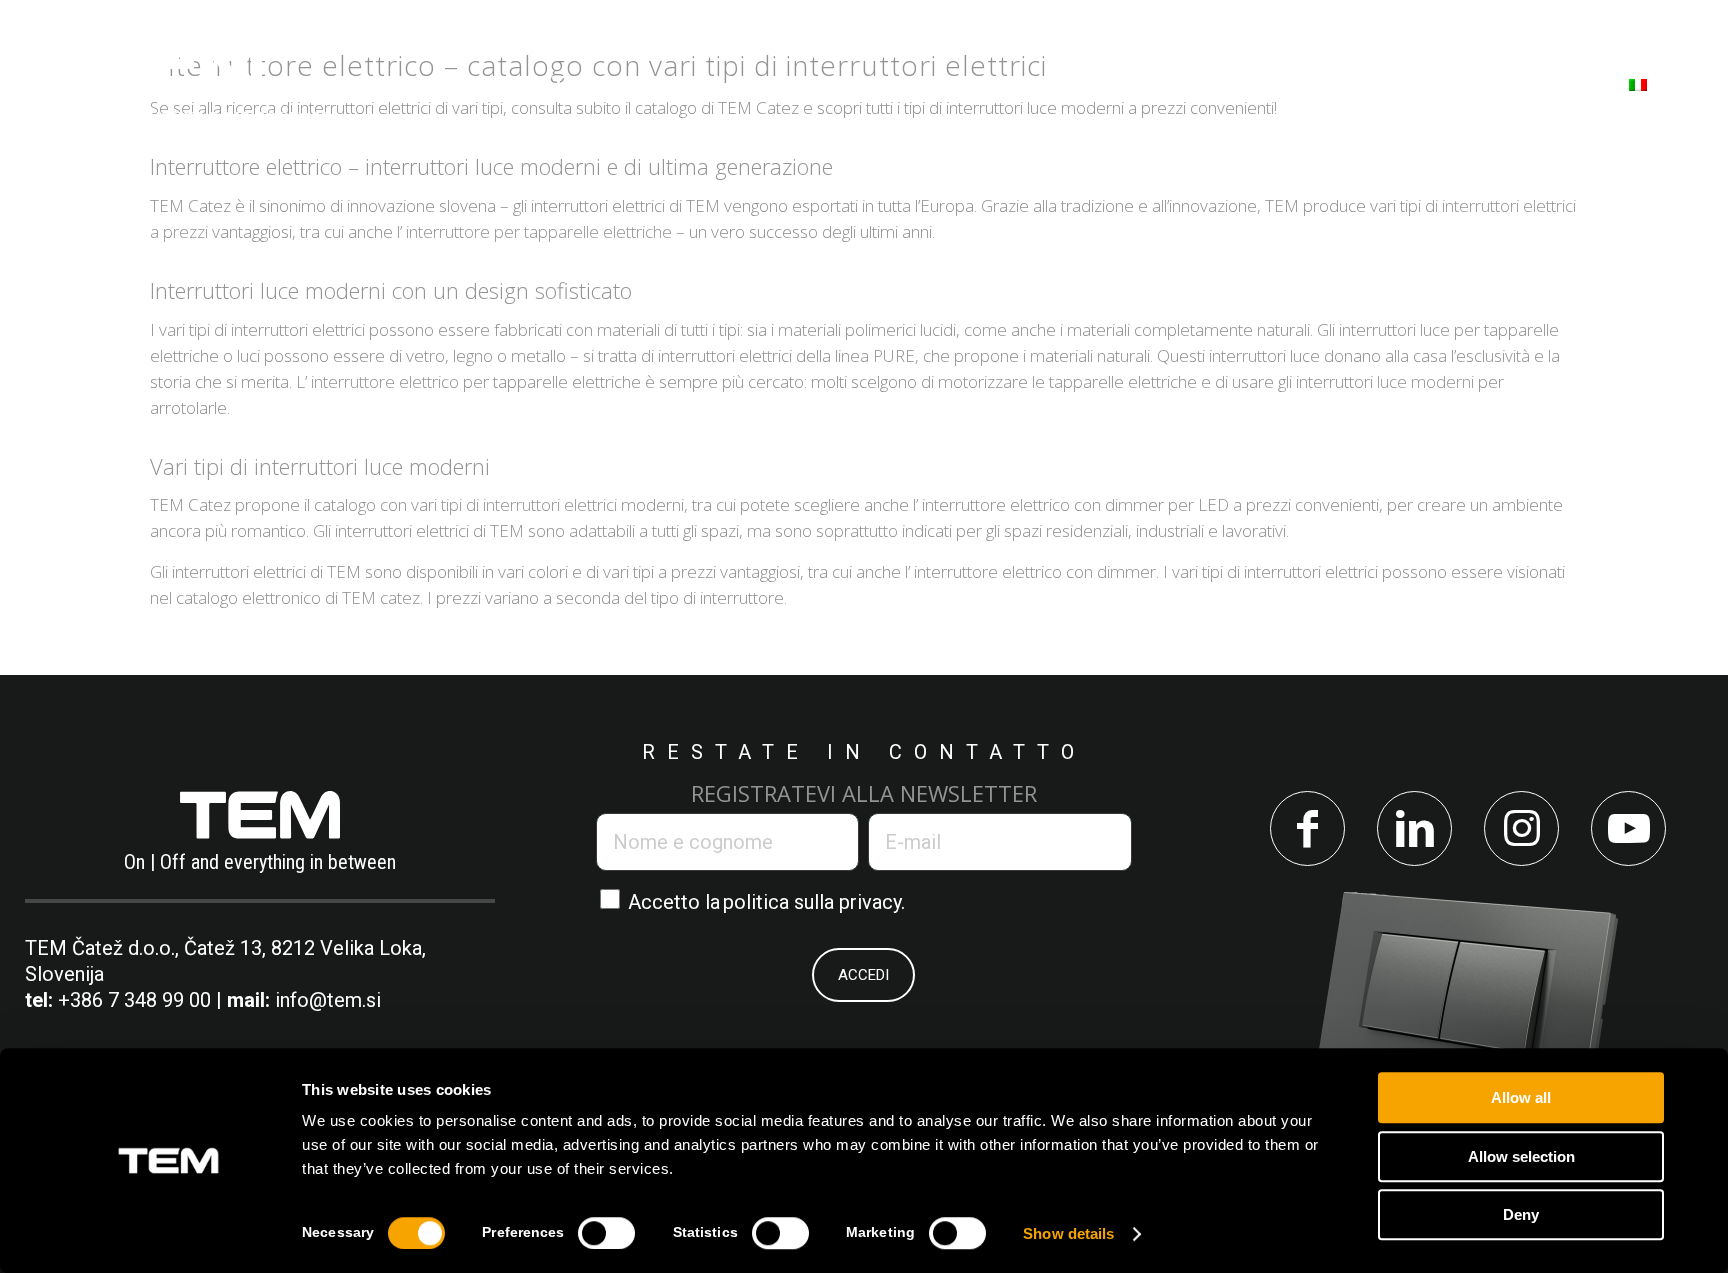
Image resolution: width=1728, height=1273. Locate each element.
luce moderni (1425, 381)
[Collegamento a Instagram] (1521, 828)
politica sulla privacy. (814, 902)
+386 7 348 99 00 (134, 1000)
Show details (1068, 1233)
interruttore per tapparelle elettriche (539, 231)
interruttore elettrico (385, 381)
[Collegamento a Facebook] (1307, 828)
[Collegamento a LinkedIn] (1414, 828)
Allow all (1521, 1097)
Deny (1521, 1214)
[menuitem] (521, 84)
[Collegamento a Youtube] (1628, 828)
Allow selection (1521, 1156)
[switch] (606, 1233)
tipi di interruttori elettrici (529, 504)
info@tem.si (328, 1000)
